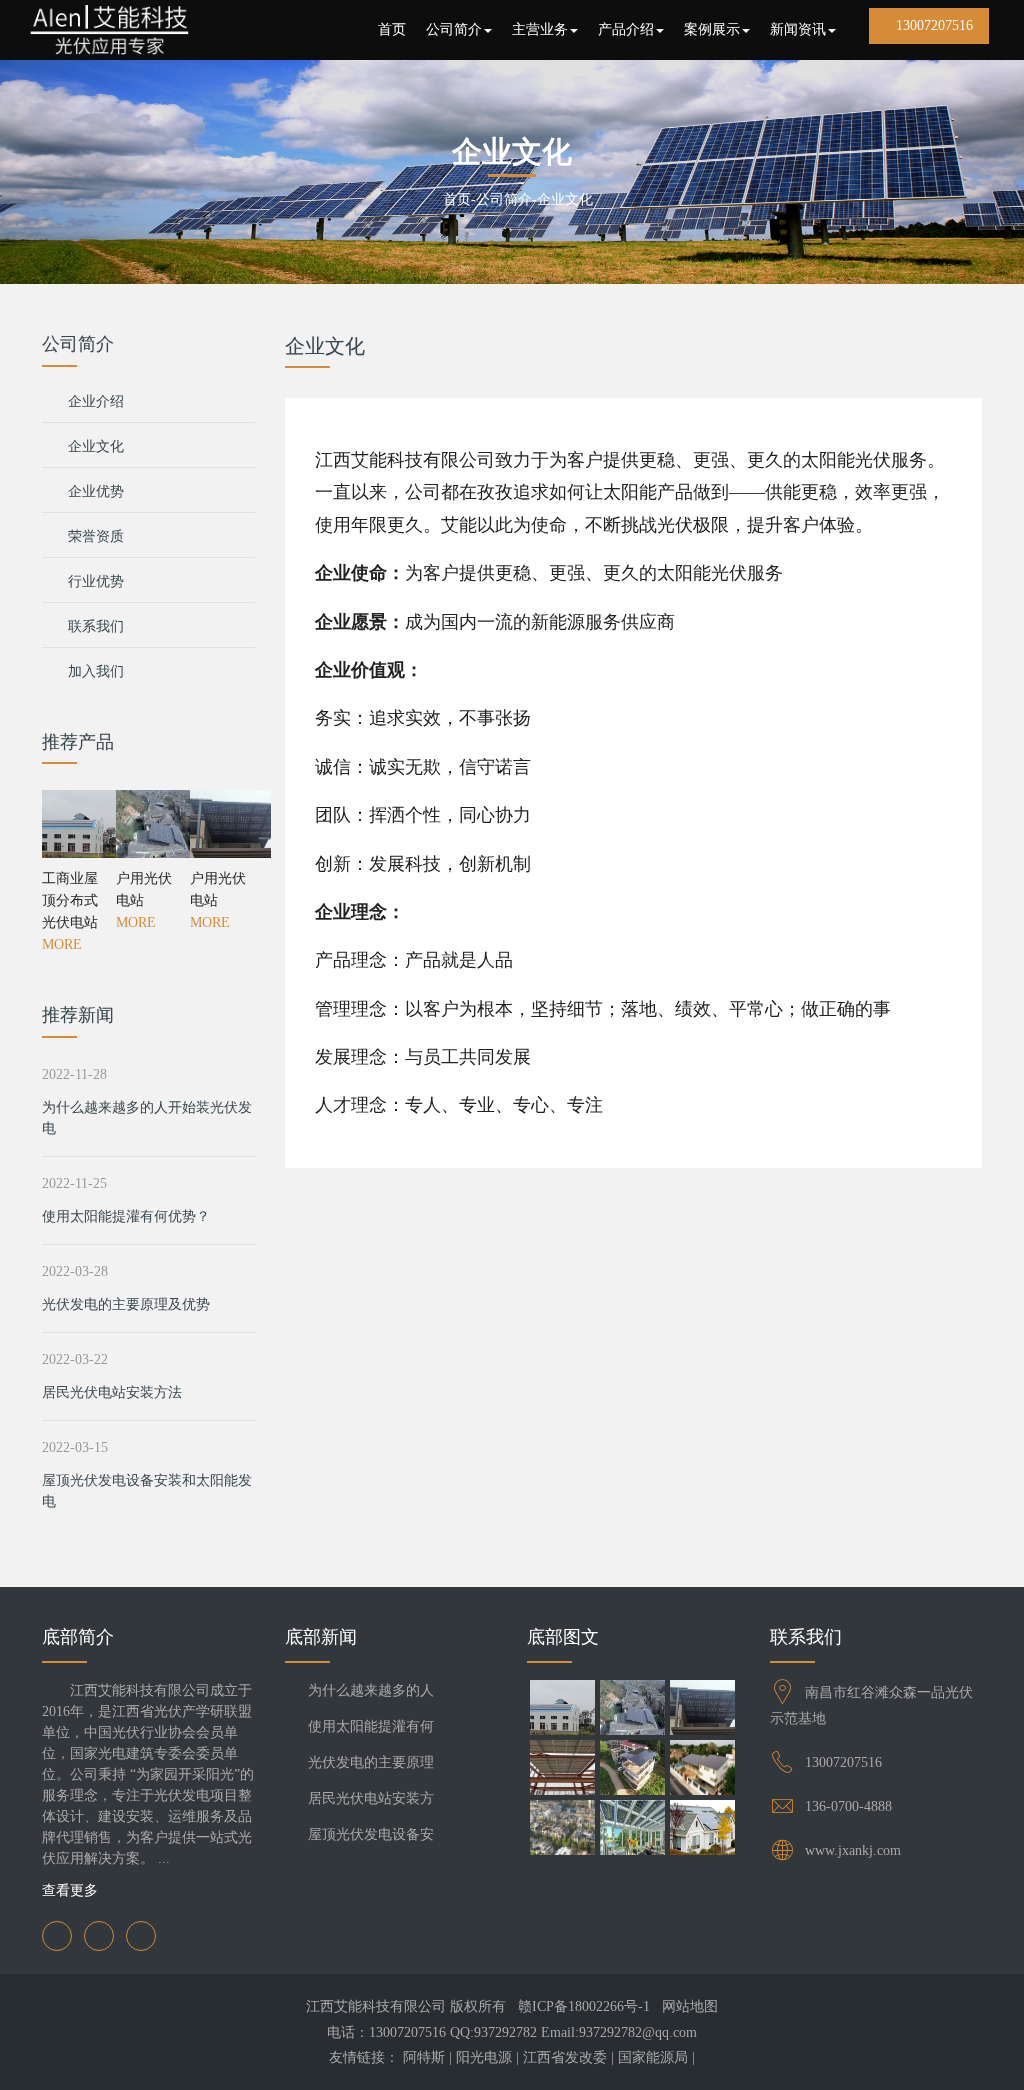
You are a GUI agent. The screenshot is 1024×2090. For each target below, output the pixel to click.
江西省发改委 (565, 2057)
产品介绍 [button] (626, 29)
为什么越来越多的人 (371, 1690)
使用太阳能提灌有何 (371, 1726)
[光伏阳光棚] (632, 1770)
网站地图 (690, 2006)
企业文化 (565, 199)
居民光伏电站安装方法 (112, 1392)
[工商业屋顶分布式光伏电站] (74, 824)
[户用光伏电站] (148, 824)
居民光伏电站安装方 (371, 1798)
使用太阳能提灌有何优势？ (126, 1216)
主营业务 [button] (540, 29)
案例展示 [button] (712, 29)
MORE (62, 944)
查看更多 (72, 1890)
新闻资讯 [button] (798, 29)
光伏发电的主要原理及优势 (126, 1304)
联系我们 (96, 626)
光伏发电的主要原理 (371, 1762)
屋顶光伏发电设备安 (371, 1834)
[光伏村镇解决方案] (562, 1830)
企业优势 (96, 491)
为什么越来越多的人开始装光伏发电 (147, 1118)
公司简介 (504, 199)
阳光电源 (484, 2057)
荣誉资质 (96, 536)
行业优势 (96, 581)
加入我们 (96, 671)
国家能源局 (653, 2057)
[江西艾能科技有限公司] (109, 30)
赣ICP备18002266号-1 (584, 2006)
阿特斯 (424, 2057)
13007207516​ (843, 1762)
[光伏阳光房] (632, 1830)
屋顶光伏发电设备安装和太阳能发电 (147, 1491)
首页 (392, 29)
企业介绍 (96, 401)
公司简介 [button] (454, 29)
